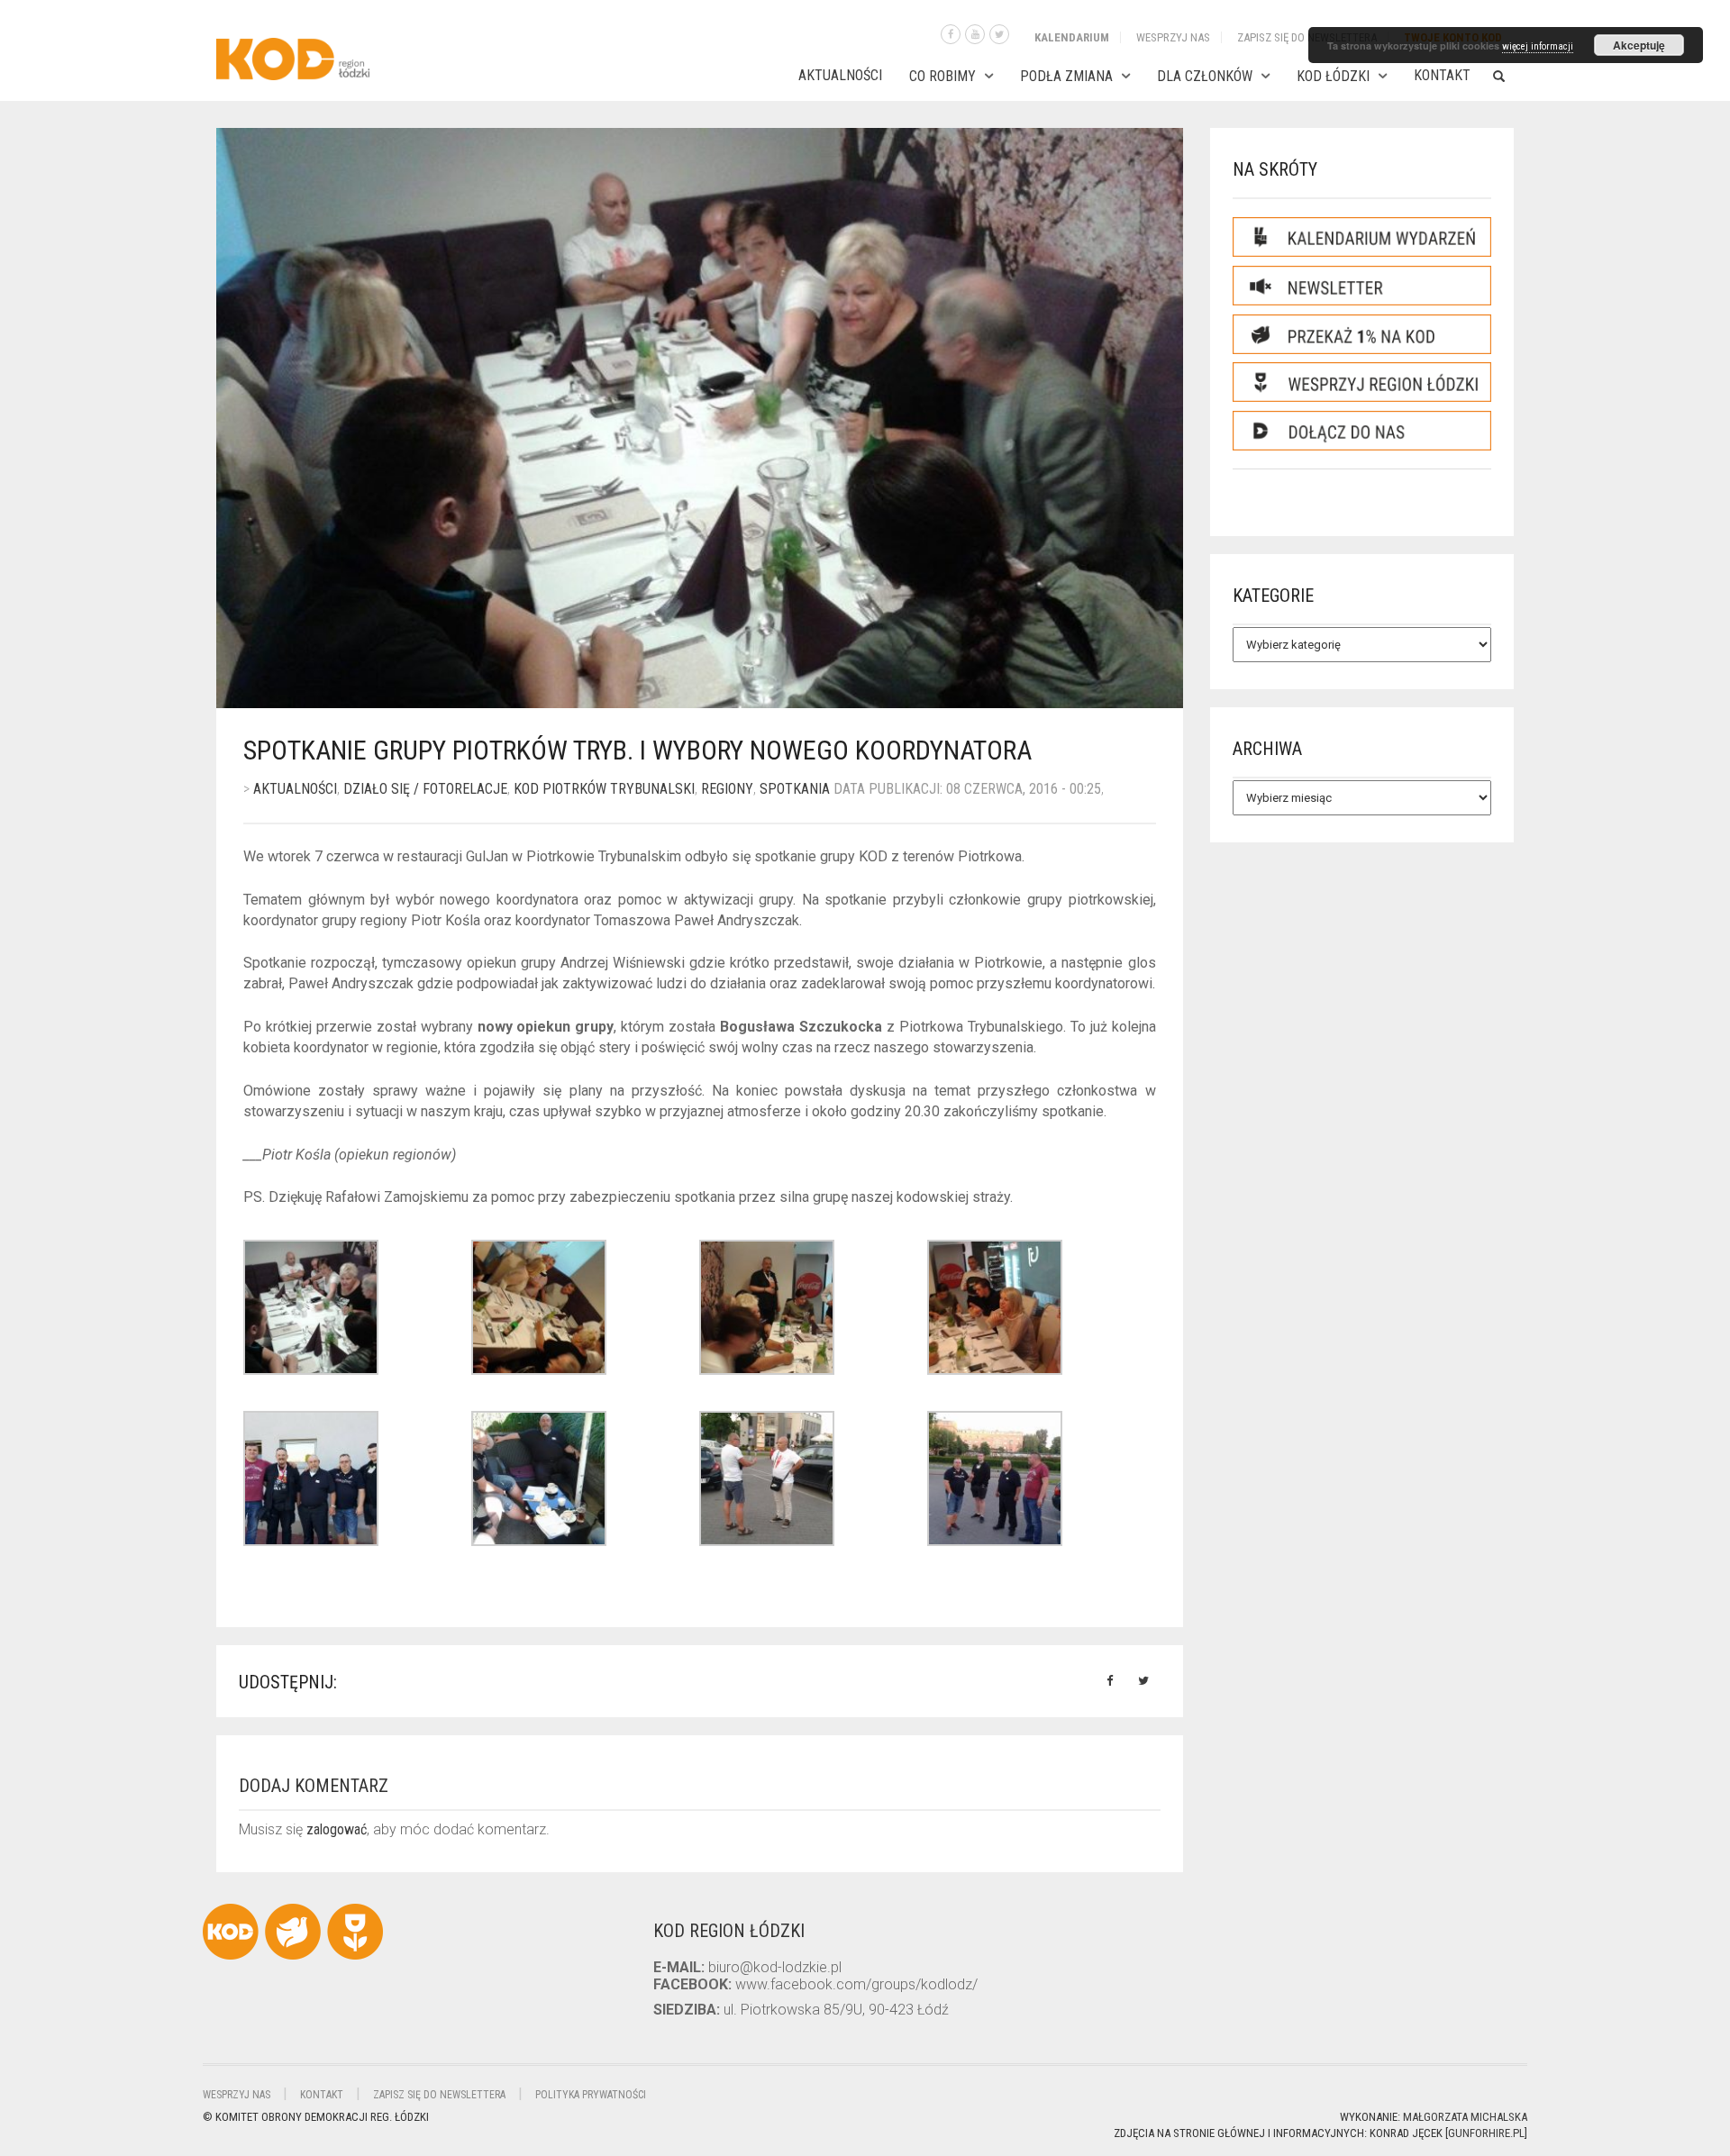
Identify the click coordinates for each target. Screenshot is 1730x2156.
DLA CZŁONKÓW (1205, 76)
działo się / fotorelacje (425, 789)
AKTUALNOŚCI (840, 75)
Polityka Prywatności (591, 2095)
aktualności (295, 789)
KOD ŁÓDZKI (1333, 76)
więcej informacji (1538, 46)
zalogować (337, 1829)
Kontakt (1442, 75)
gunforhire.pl (1486, 2133)
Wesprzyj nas (1173, 37)
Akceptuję (1639, 45)
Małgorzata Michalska (1465, 2117)
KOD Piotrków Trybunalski (604, 789)
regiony (727, 789)
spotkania (795, 789)
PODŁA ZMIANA (1066, 76)
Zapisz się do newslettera (1307, 37)
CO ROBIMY (942, 76)
